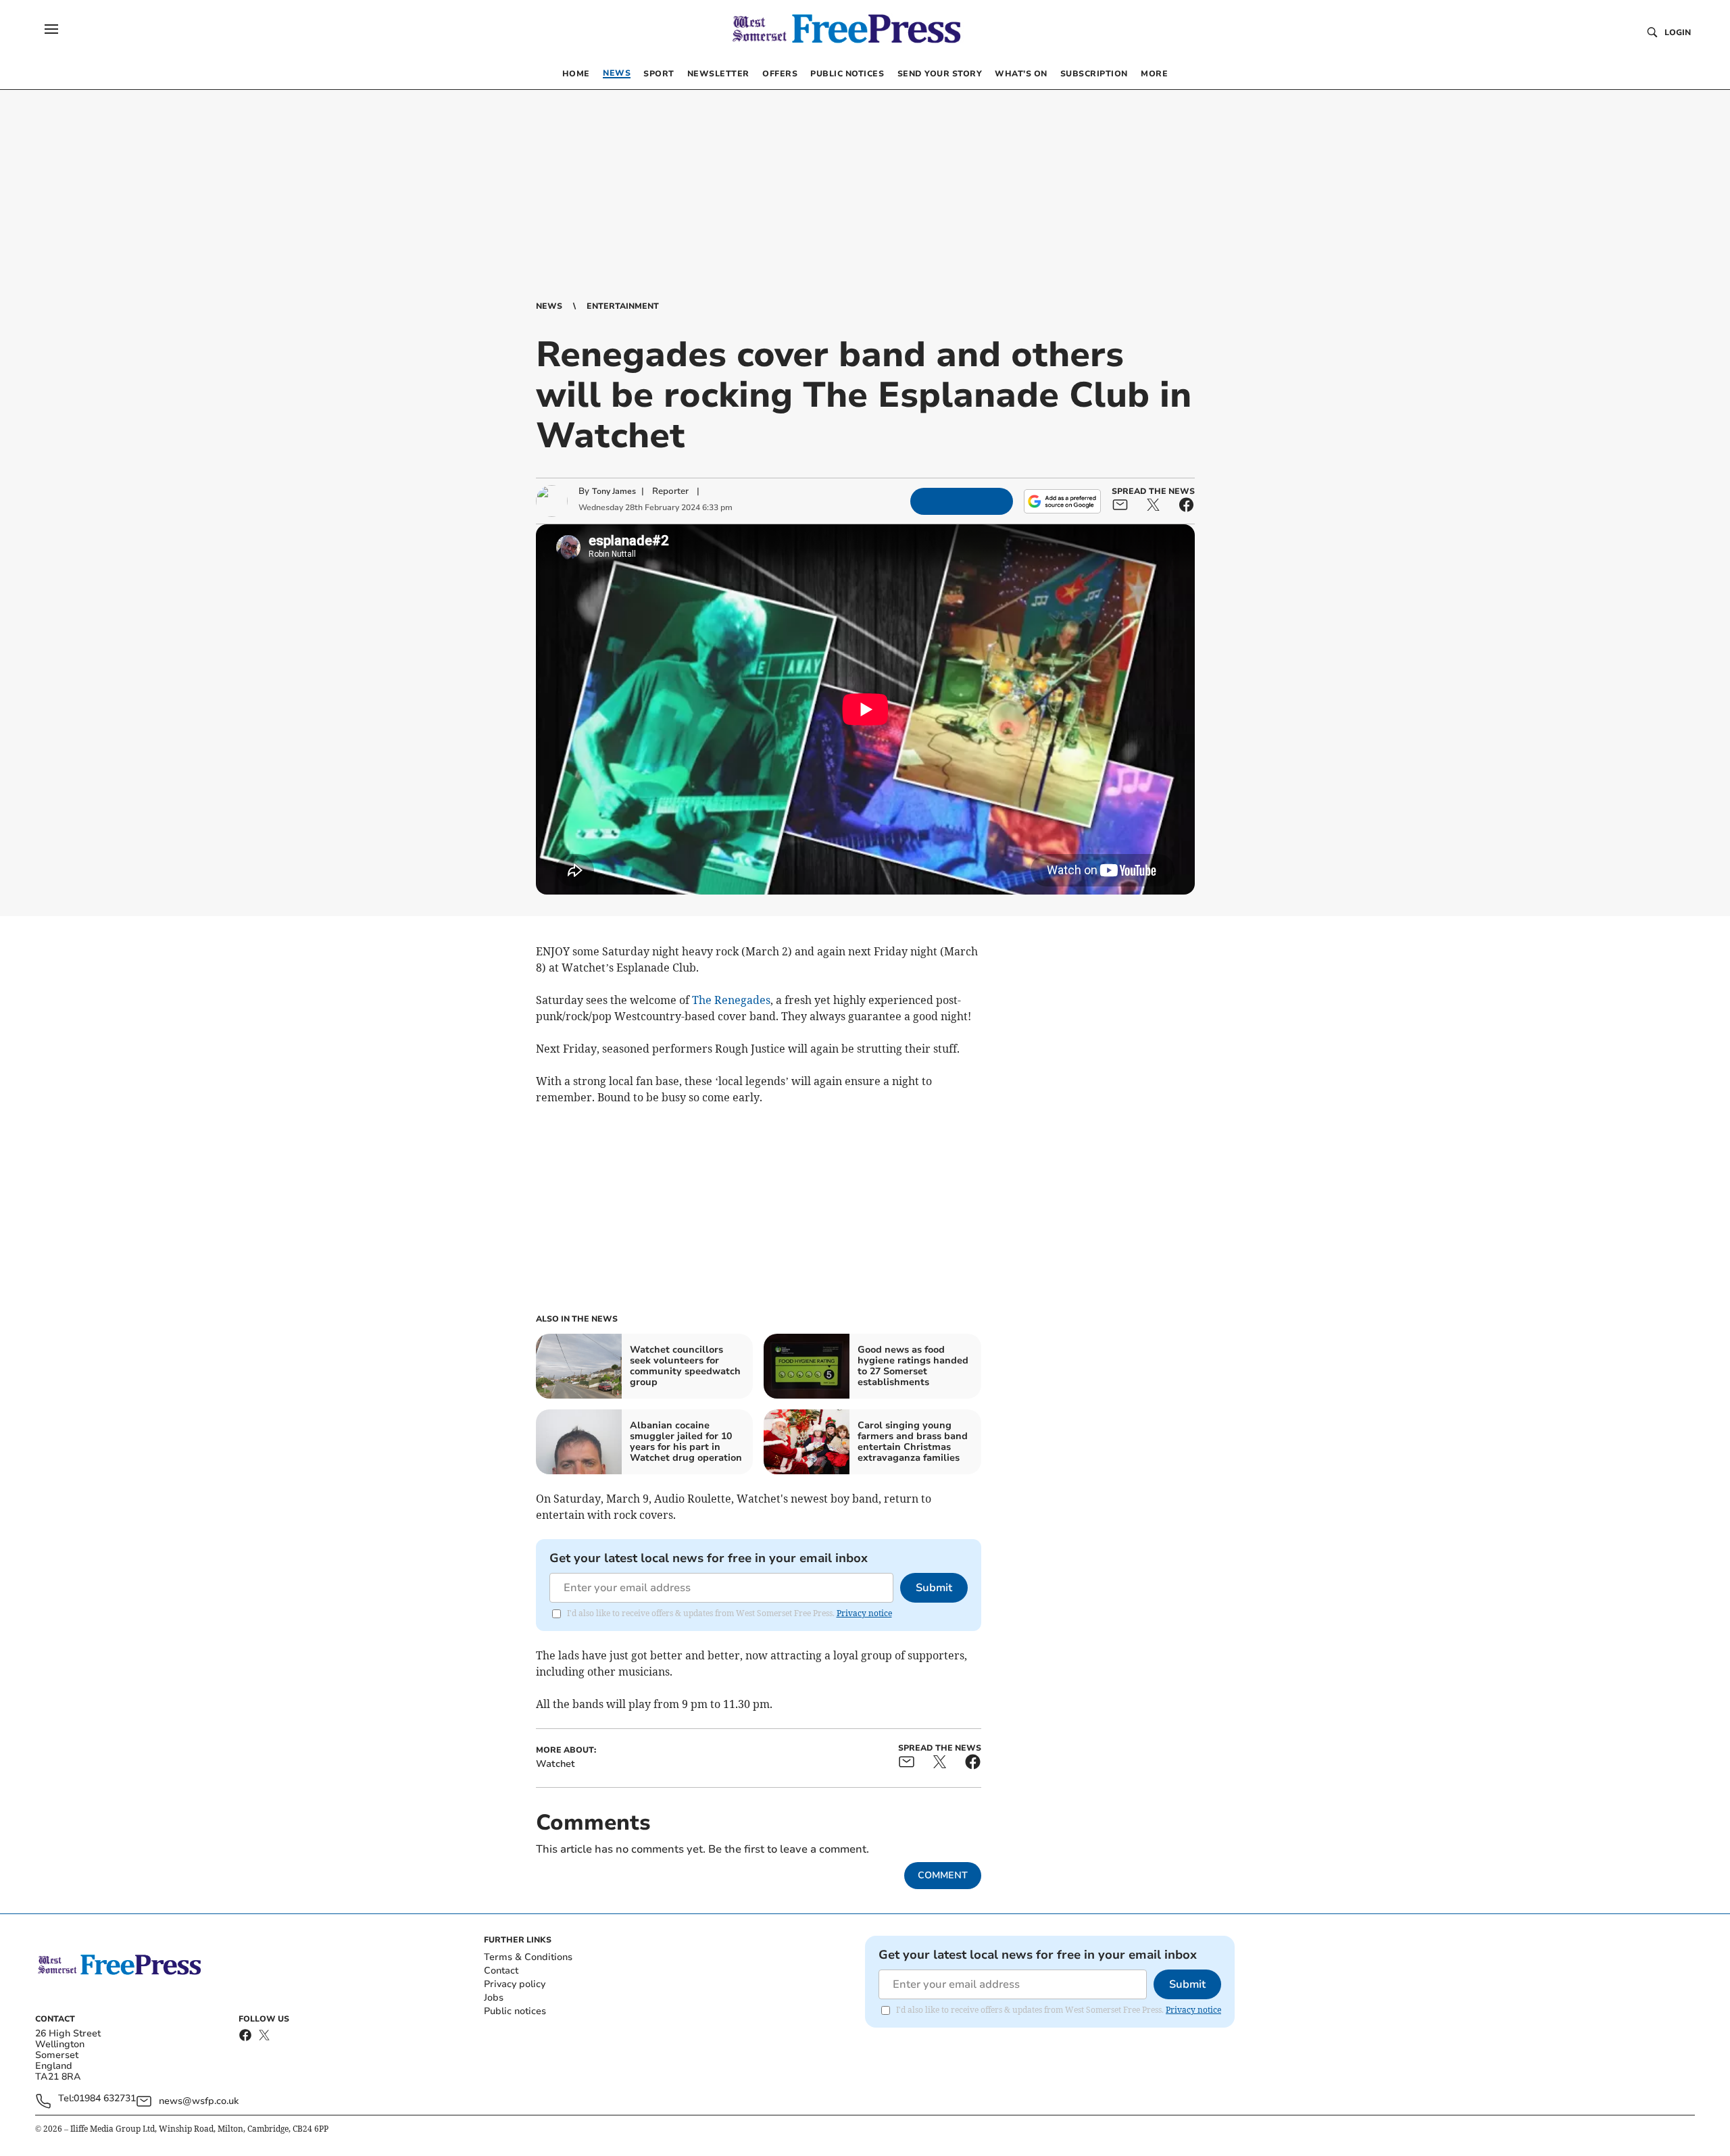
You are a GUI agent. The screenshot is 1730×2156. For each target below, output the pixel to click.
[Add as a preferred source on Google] (1062, 501)
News (549, 306)
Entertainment (623, 306)
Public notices (515, 2011)
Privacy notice (864, 1613)
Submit (934, 1588)
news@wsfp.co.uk (199, 2101)
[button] (51, 29)
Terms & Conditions (528, 1957)
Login (1678, 32)
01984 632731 (105, 2099)
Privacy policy (515, 1984)
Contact (501, 1971)
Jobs (494, 1998)
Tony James (614, 491)
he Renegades (735, 1000)
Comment (943, 1875)
